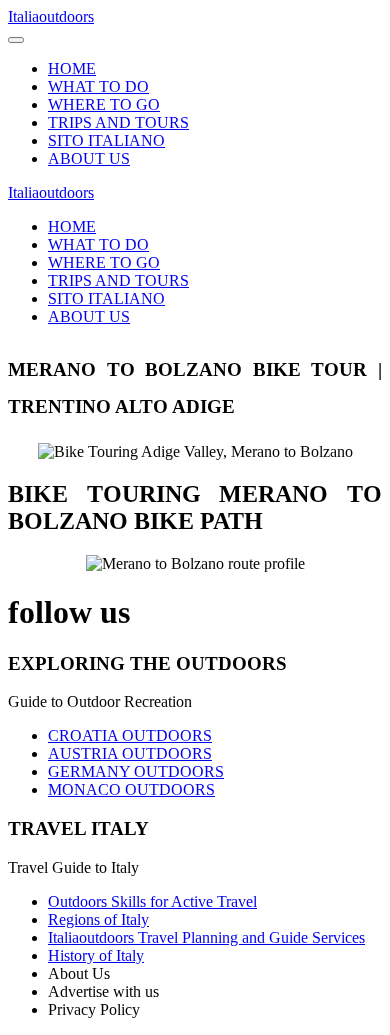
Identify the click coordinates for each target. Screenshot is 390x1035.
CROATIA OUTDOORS (130, 735)
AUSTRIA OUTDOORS (130, 753)
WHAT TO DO (98, 86)
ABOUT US (89, 158)
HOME (72, 68)
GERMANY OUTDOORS (136, 771)
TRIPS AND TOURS (118, 122)
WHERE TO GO (104, 104)
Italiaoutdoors (51, 16)
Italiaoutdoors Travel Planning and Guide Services (206, 937)
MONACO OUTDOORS (131, 789)
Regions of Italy (98, 919)
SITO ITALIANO (106, 140)
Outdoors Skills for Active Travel (152, 901)
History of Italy (96, 955)
